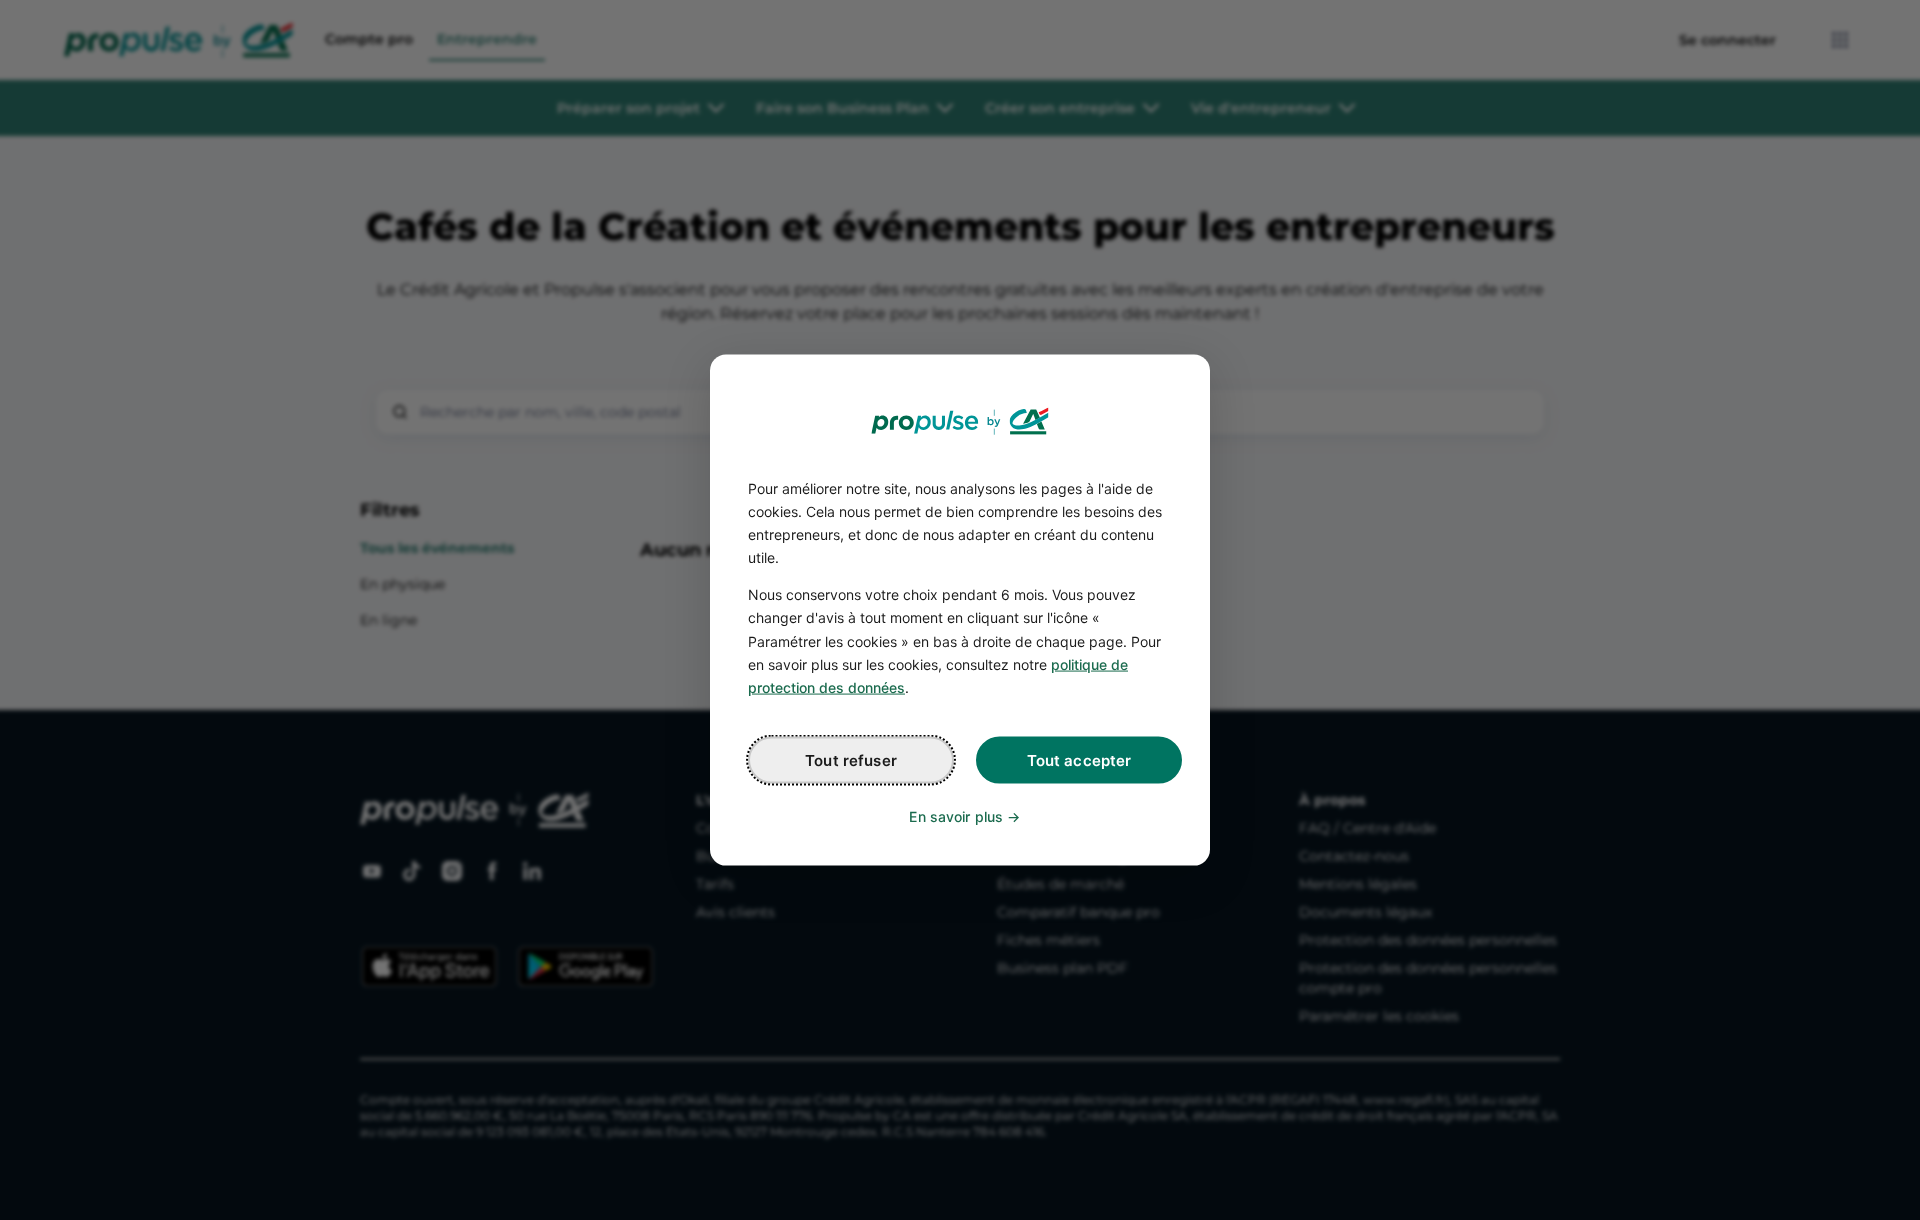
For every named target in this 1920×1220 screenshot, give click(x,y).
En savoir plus (956, 815)
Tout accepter (1079, 759)
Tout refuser (851, 759)
